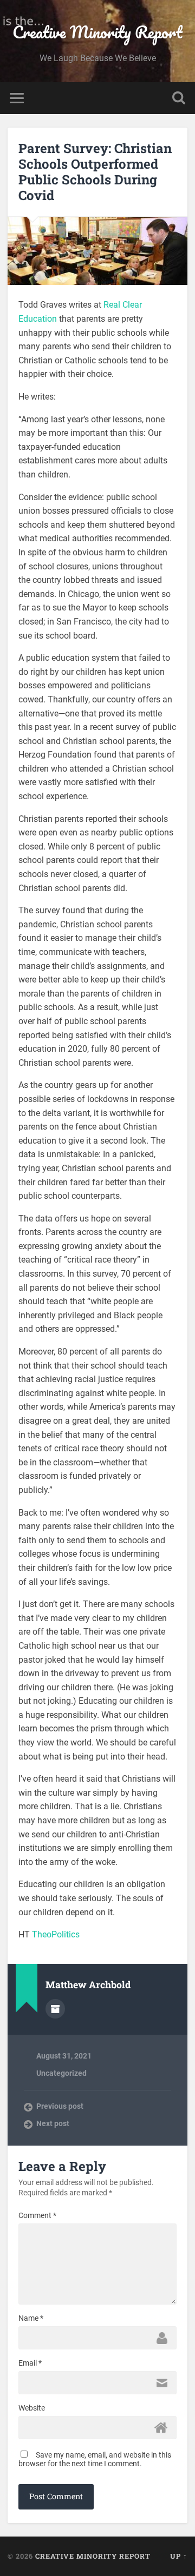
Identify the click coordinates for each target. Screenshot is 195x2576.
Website (32, 2408)
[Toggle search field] (179, 98)
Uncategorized (61, 2073)
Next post (53, 2123)
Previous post (60, 2106)
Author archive (55, 2009)
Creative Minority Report (97, 32)
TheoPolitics (56, 1934)
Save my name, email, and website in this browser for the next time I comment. (95, 2459)
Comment (37, 2215)
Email (30, 2363)
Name (31, 2318)
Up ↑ (179, 2556)
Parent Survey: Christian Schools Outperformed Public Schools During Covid (95, 171)
